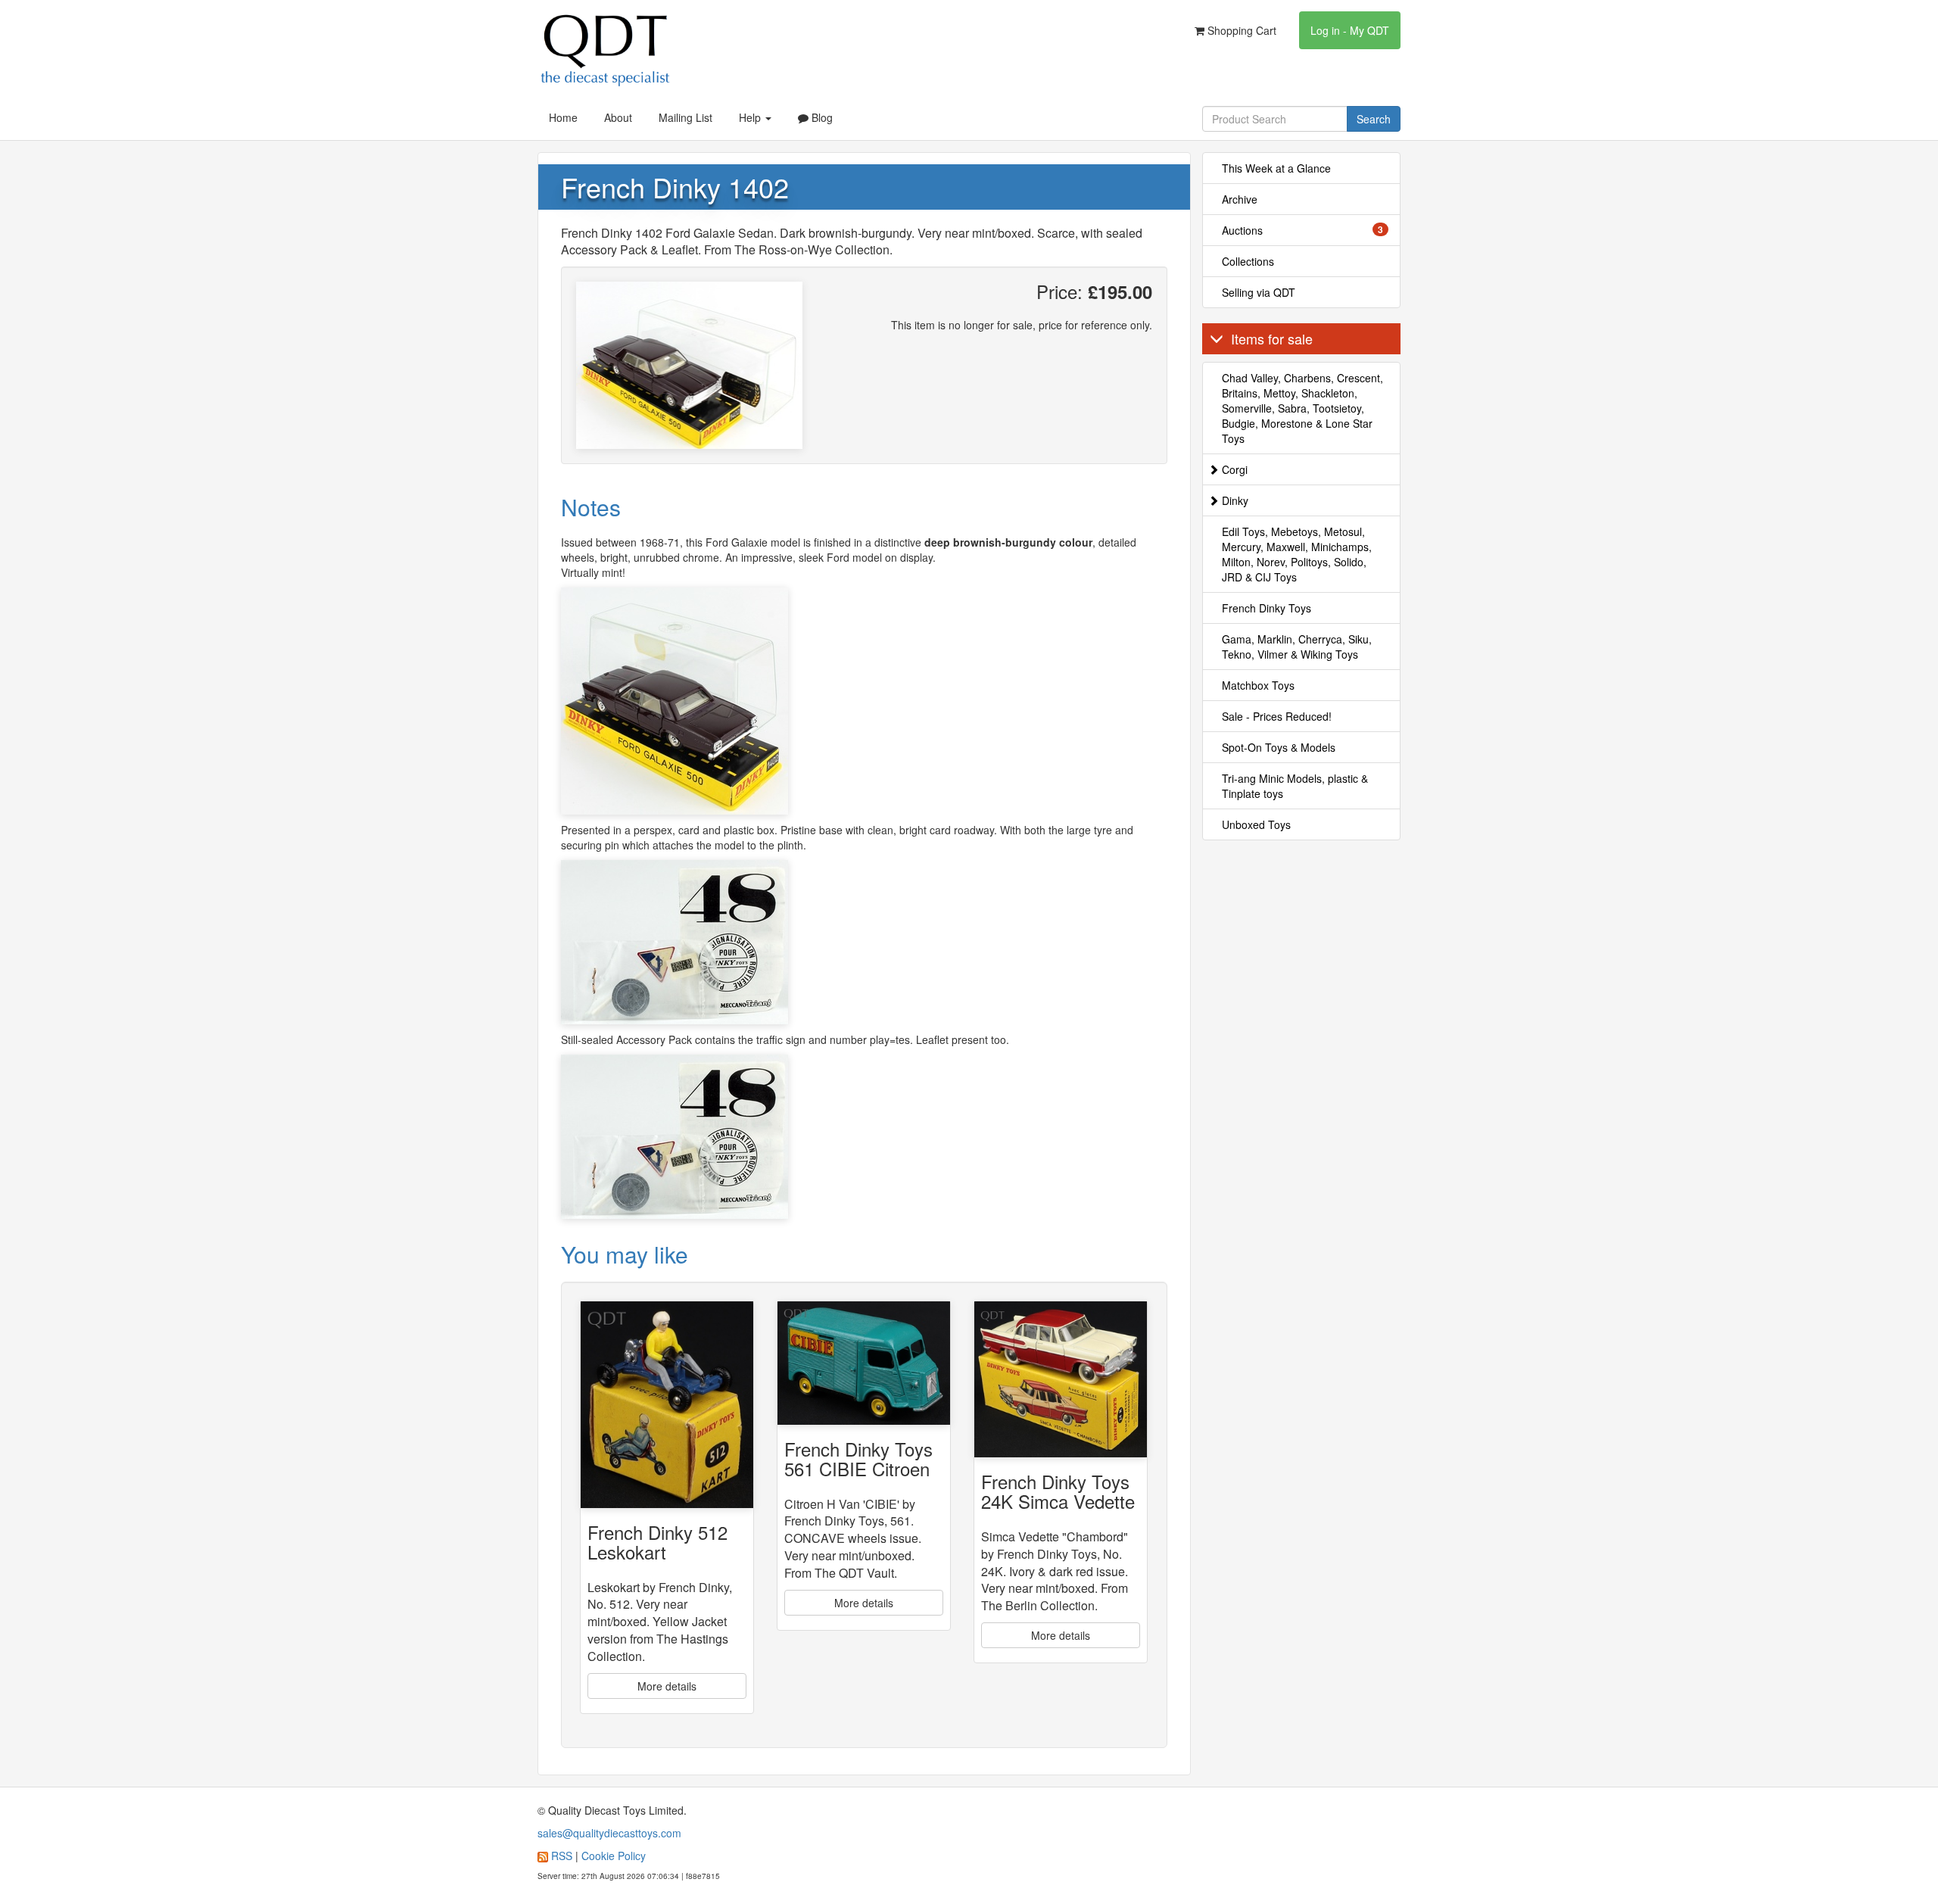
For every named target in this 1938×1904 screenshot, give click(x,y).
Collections (1248, 261)
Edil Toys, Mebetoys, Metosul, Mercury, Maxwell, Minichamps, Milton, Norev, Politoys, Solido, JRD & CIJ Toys (1297, 554)
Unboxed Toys (1256, 824)
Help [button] (751, 117)
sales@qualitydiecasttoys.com (609, 1833)
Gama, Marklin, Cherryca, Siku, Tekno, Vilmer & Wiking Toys (1297, 647)
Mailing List (685, 117)
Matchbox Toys (1258, 685)
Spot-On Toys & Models (1279, 747)
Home (563, 117)
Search (1374, 119)
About (618, 117)
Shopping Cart (1240, 30)
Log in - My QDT (1350, 30)
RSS (562, 1856)
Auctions (1303, 230)
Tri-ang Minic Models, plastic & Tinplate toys (1295, 786)
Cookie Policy (614, 1856)
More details (667, 1686)
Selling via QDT (1259, 292)
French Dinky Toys (1267, 608)
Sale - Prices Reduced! (1277, 716)
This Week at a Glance (1276, 168)
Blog (821, 117)
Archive (1240, 199)
